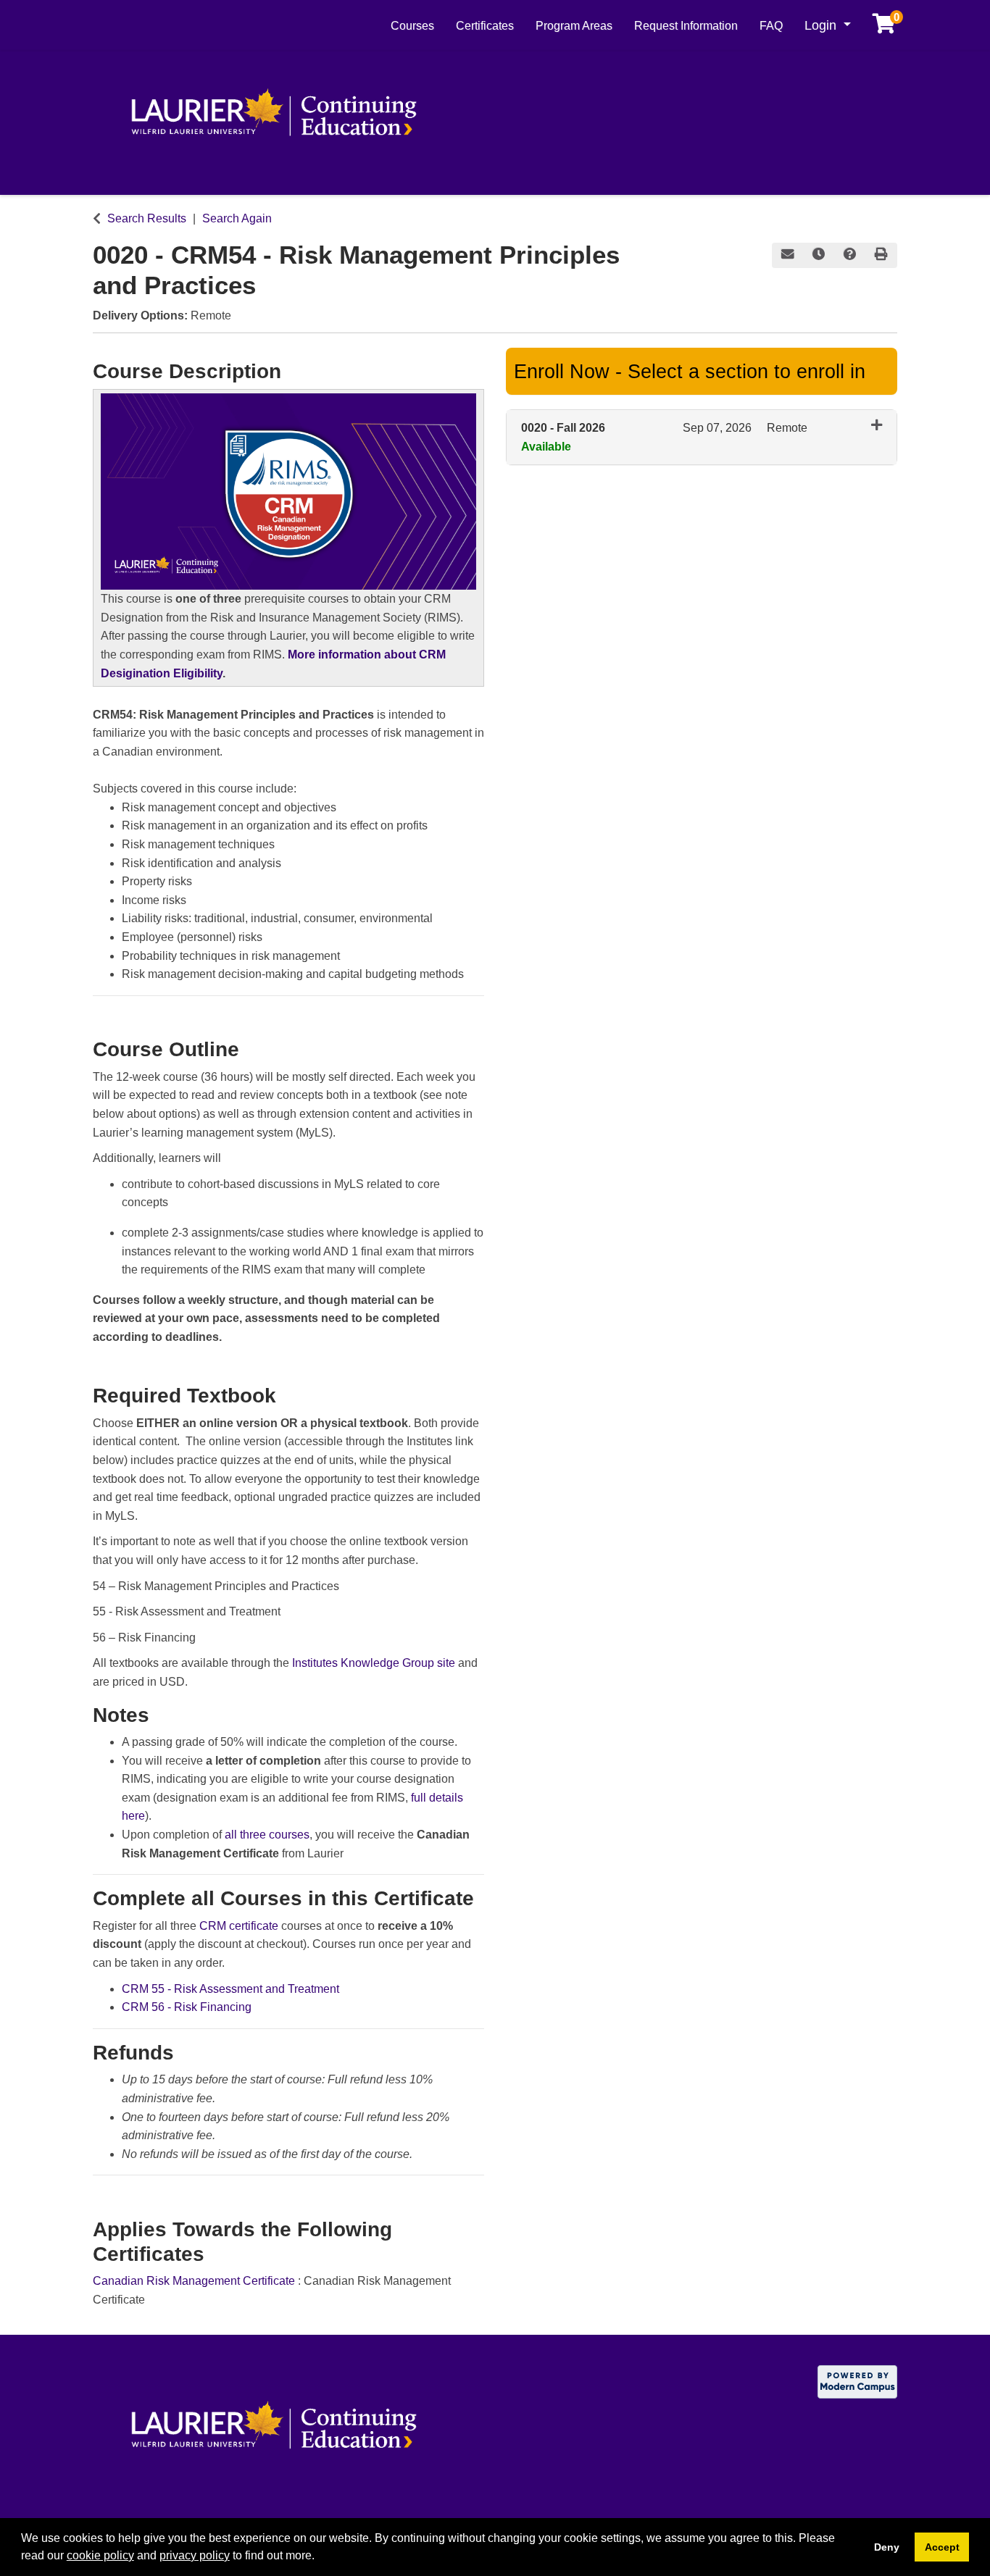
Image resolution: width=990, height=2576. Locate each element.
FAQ (771, 26)
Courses (412, 26)
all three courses (267, 1835)
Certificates (485, 26)
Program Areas (574, 26)
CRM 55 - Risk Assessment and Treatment (230, 1989)
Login (822, 25)
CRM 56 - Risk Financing (187, 2007)
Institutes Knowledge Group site (374, 1663)
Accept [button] (942, 2547)
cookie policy (100, 2555)
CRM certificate (239, 1926)
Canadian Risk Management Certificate (195, 2281)
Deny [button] (887, 2547)
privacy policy (195, 2555)
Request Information (686, 26)
